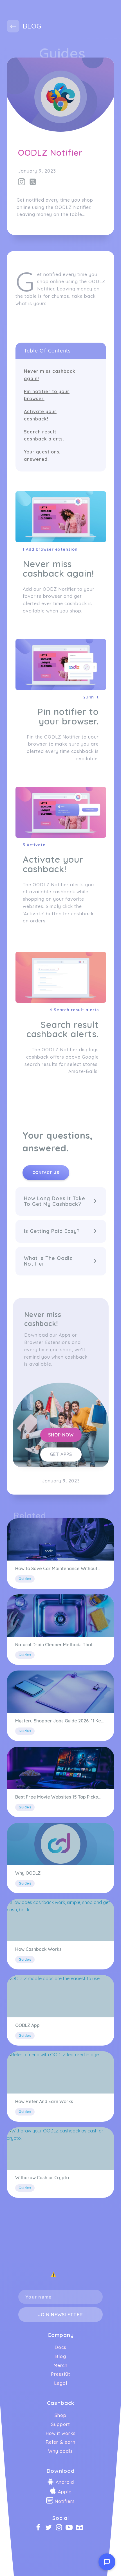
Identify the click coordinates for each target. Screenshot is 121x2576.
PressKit (61, 2374)
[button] (61, 1201)
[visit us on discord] (81, 2528)
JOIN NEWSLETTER (60, 2315)
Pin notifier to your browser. (47, 395)
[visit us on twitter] (40, 2528)
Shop (60, 2415)
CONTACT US (46, 1173)
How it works (61, 2433)
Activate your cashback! (40, 415)
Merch (60, 2365)
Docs (60, 2347)
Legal (61, 2383)
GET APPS (61, 1454)
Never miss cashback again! (50, 375)
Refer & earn (60, 2442)
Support (61, 2424)
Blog (61, 2356)
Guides (62, 53)
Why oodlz (60, 2451)
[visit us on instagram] (61, 2528)
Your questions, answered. (42, 455)
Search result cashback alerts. (44, 435)
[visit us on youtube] (71, 2528)
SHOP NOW (61, 1435)
